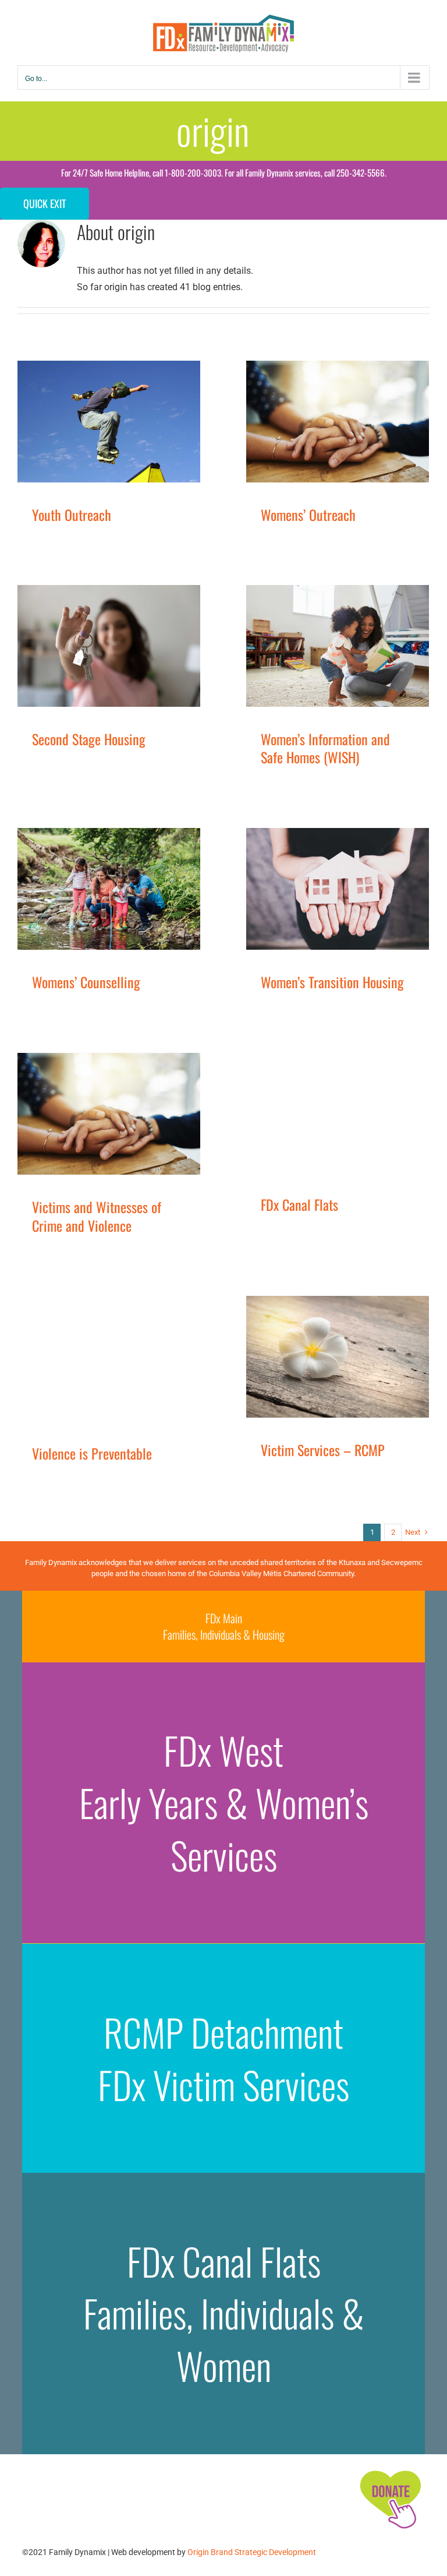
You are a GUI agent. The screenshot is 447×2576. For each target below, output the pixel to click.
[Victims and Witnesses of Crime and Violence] (109, 1114)
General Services (65, 660)
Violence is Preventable (92, 1453)
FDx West (223, 1750)
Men (78, 1372)
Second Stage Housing (89, 739)
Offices (139, 660)
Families (81, 436)
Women (368, 436)
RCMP (120, 1139)
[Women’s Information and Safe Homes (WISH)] (338, 646)
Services (113, 436)
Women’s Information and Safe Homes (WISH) (325, 748)
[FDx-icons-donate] (390, 2470)
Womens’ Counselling (86, 982)
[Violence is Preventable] (109, 1359)
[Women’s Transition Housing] (338, 889)
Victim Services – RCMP (323, 1450)
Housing (110, 660)
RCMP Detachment (223, 2032)
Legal (97, 1139)
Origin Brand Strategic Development (252, 2552)
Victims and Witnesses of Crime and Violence (97, 1216)
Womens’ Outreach (308, 515)
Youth (141, 436)
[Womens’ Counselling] (109, 889)
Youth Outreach (72, 515)
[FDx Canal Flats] (338, 1113)
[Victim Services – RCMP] (338, 1357)
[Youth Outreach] (109, 422)
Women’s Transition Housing (332, 982)
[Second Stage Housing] (109, 646)
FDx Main (224, 1618)
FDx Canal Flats (299, 1204)
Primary (307, 436)
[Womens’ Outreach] (338, 422)
